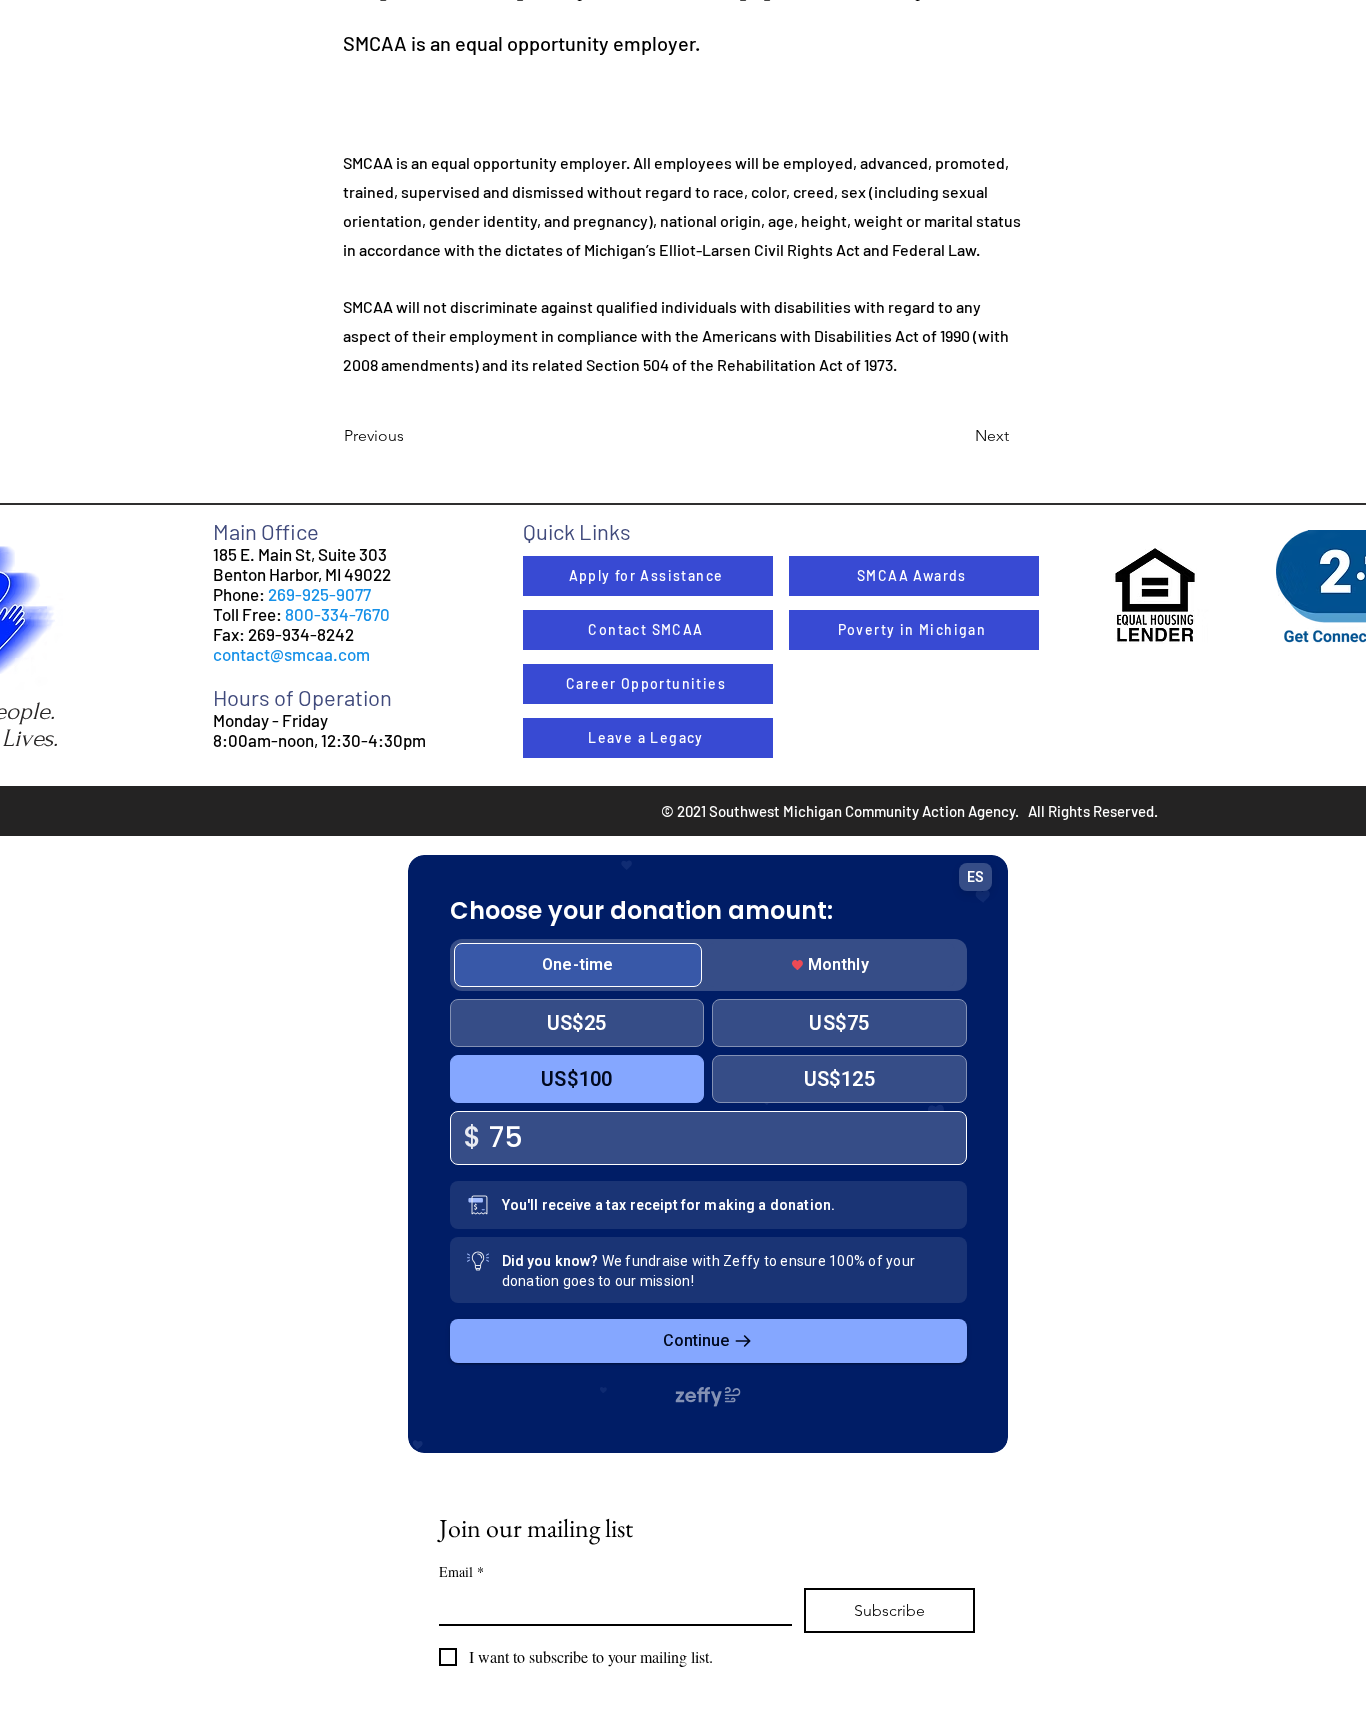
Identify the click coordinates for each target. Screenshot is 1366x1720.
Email (461, 1571)
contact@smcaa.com (291, 654)
